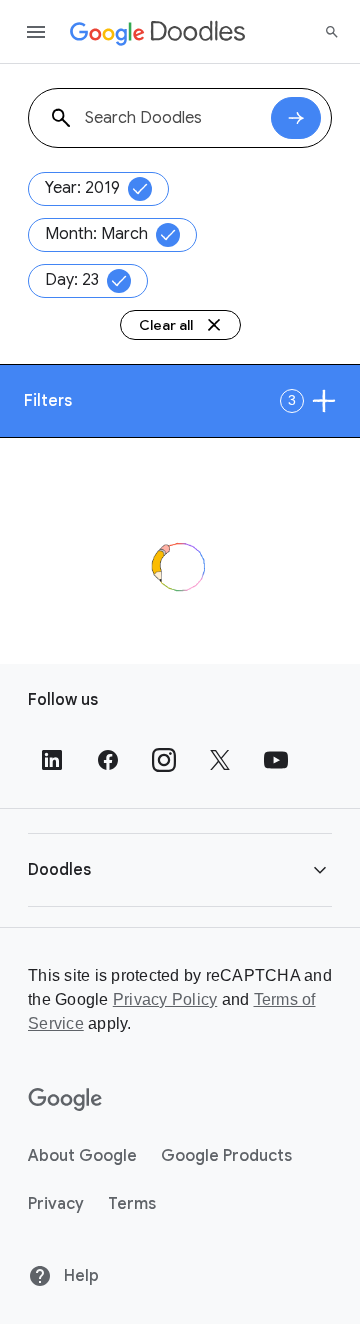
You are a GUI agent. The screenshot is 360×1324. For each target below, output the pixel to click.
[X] (220, 760)
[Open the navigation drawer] (36, 32)
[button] (180, 869)
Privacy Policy (165, 999)
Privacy (56, 1204)
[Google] (65, 1100)
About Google (82, 1156)
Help (79, 1276)
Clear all (166, 325)
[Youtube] (276, 760)
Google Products (226, 1156)
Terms (132, 1204)
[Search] (332, 32)
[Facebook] (108, 760)
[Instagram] (164, 760)
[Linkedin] (52, 760)
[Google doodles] (158, 32)
